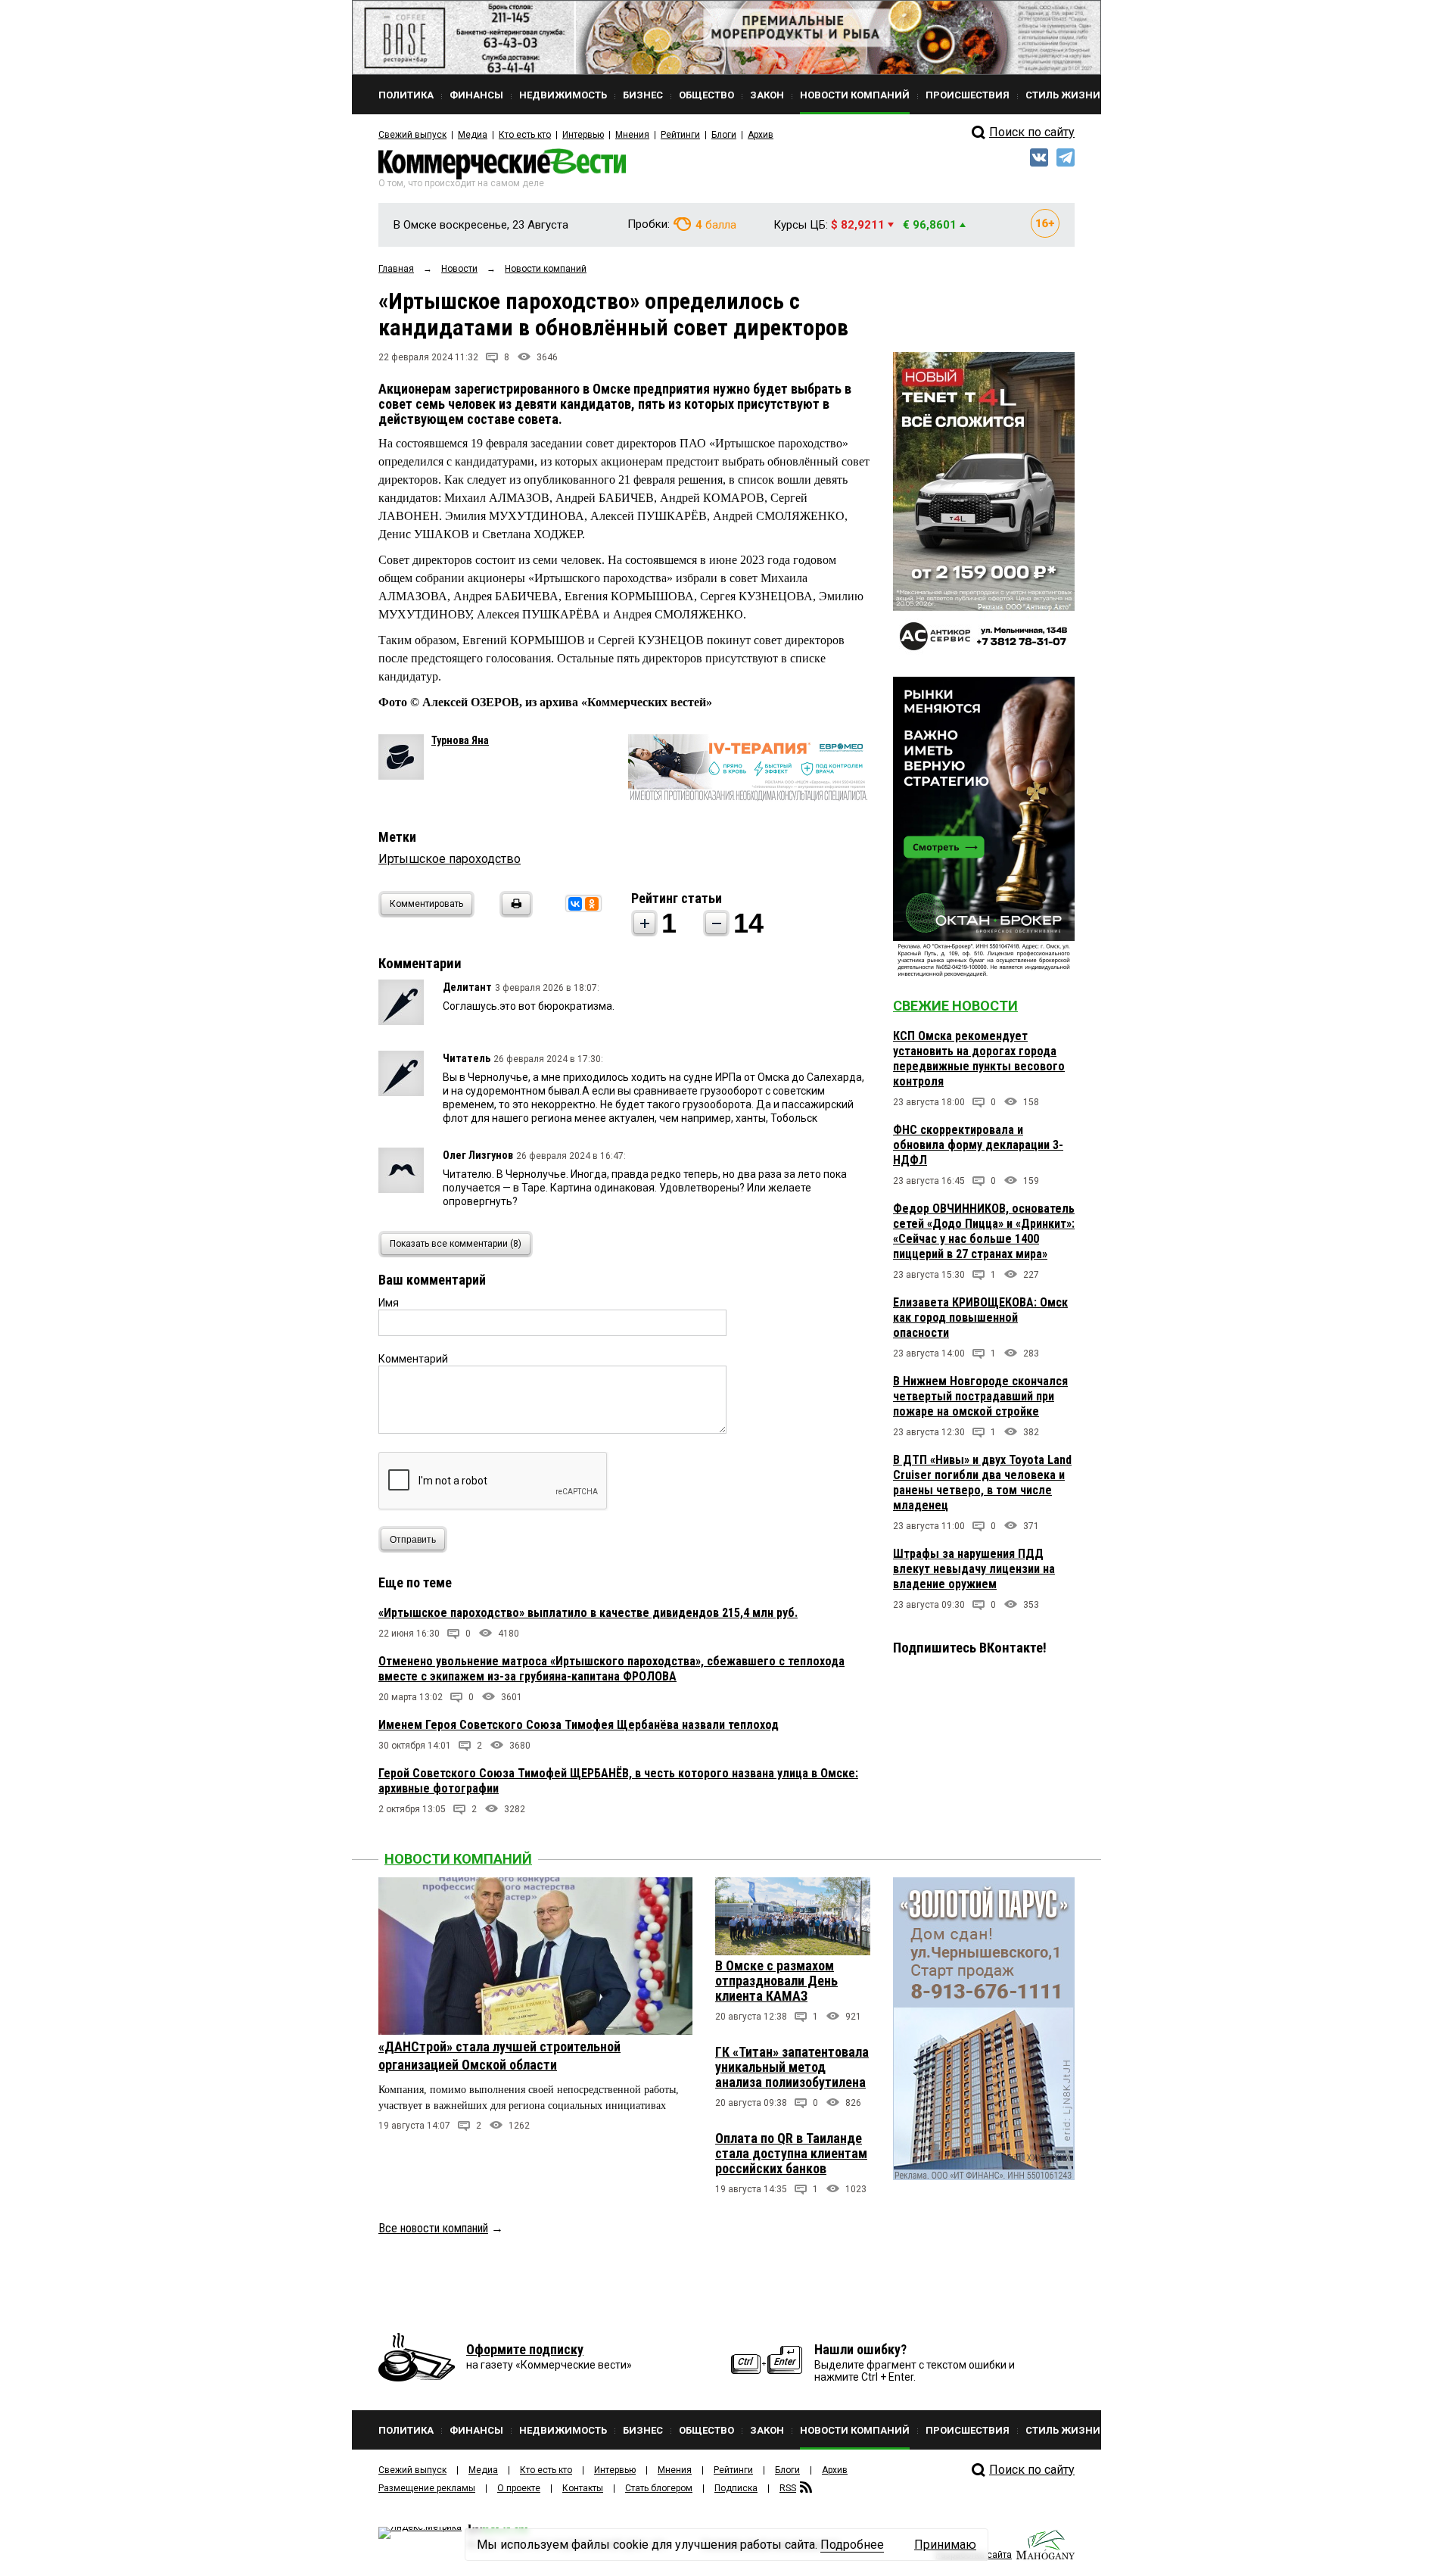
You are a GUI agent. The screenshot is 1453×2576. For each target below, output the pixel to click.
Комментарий (413, 1359)
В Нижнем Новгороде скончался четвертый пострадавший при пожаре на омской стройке (980, 1396)
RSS (788, 2488)
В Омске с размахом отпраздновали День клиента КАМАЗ (776, 1981)
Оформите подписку (525, 2349)
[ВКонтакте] (575, 904)
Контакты (583, 2488)
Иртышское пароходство (450, 859)
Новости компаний (458, 1859)
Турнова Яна (460, 740)
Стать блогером (659, 2488)
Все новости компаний (433, 2228)
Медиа (473, 135)
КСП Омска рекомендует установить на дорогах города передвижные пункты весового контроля (979, 1059)
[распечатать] (514, 913)
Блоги (724, 135)
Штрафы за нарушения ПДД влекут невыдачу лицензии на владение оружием (974, 1569)
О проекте (519, 2488)
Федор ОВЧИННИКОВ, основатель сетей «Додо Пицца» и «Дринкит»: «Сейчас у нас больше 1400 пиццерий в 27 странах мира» (984, 1231)
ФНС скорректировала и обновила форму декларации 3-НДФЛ (978, 1145)
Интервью (583, 135)
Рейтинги (680, 135)
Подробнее (852, 2545)
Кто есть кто (525, 135)
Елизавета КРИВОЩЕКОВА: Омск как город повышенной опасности (980, 1318)
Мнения (632, 135)
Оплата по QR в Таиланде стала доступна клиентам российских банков (791, 2153)
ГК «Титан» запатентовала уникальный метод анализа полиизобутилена (792, 2067)
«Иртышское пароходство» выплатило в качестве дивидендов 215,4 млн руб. (588, 1613)
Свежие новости (955, 1006)
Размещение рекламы (427, 2488)
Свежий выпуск (412, 135)
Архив (761, 135)
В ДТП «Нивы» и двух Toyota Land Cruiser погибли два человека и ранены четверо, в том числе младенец (982, 1483)
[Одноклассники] (592, 904)
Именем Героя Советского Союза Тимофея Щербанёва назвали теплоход (579, 1725)
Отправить (413, 1540)
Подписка (736, 2488)
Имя (389, 1303)
